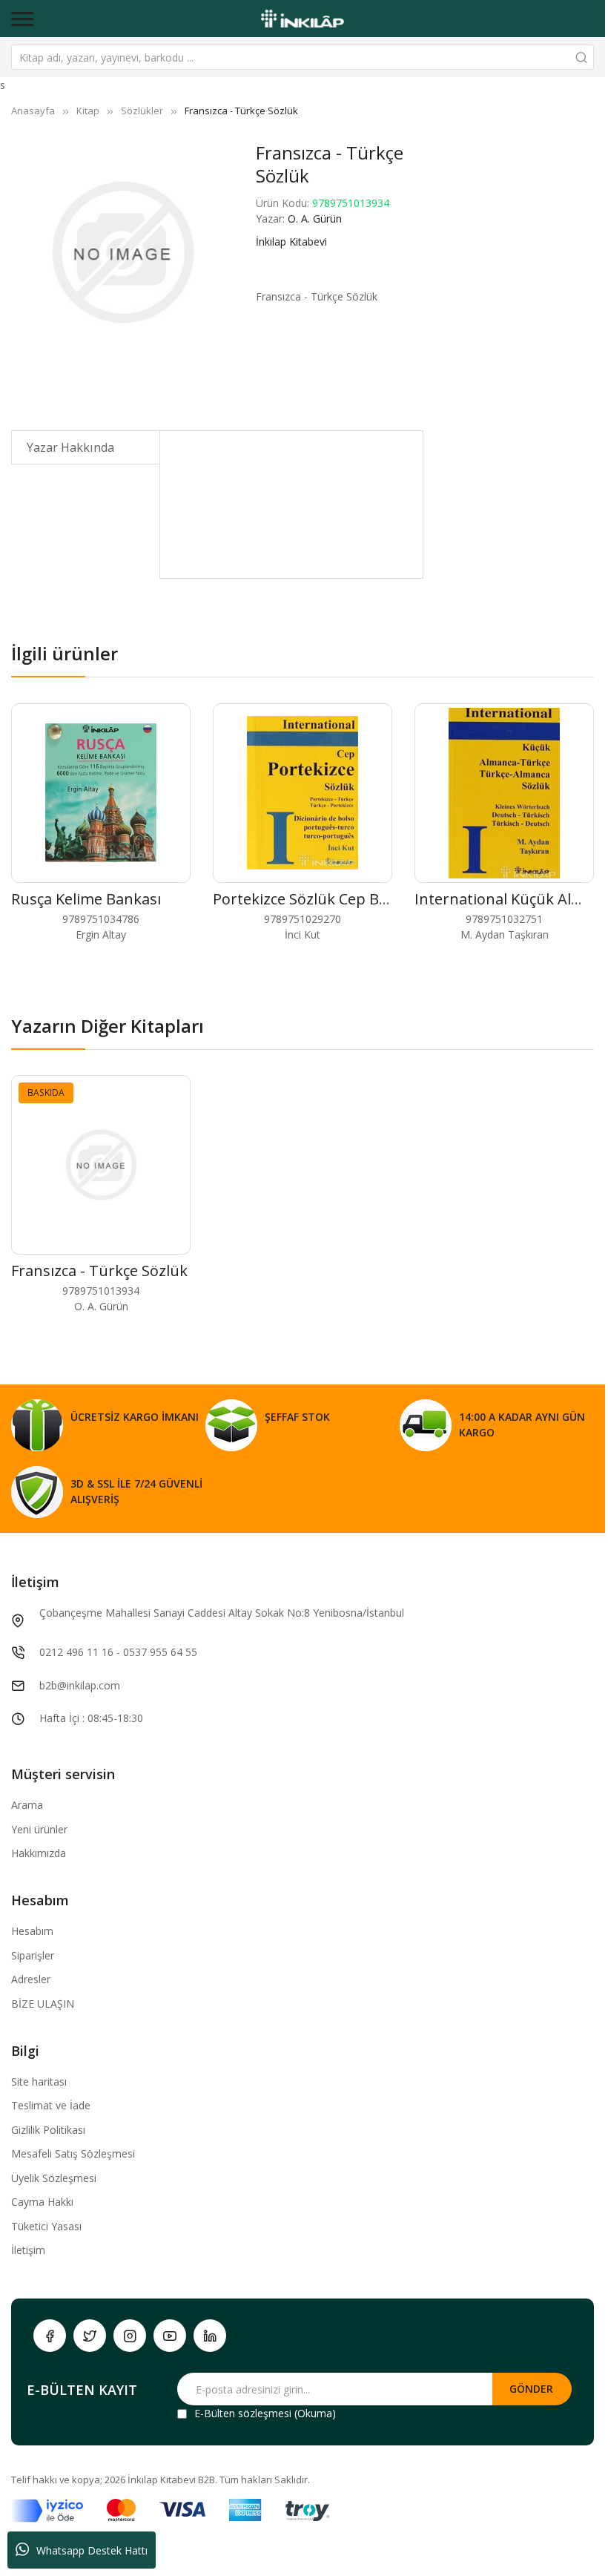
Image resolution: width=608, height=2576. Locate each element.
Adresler (31, 1979)
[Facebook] (50, 2336)
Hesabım (32, 1931)
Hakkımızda (39, 1853)
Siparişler (33, 1955)
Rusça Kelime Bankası (86, 899)
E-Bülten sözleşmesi (243, 2413)
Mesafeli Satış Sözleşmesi (73, 2153)
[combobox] (303, 57)
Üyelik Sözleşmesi (54, 2178)
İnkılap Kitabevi (291, 241)
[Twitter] (90, 2336)
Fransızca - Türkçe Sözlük (99, 1271)
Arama (27, 1805)
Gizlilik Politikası (48, 2130)
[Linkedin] (210, 2336)
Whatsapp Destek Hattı (92, 2550)
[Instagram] (130, 2336)
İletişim (28, 2250)
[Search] (581, 57)
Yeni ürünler (39, 1829)
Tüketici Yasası (46, 2226)
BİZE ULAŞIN (43, 2004)
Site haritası (39, 2081)
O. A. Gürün (315, 218)
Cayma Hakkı (42, 2202)
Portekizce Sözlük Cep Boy (304, 899)
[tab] (86, 447)
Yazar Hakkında (70, 447)
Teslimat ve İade (51, 2105)
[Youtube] (170, 2336)
